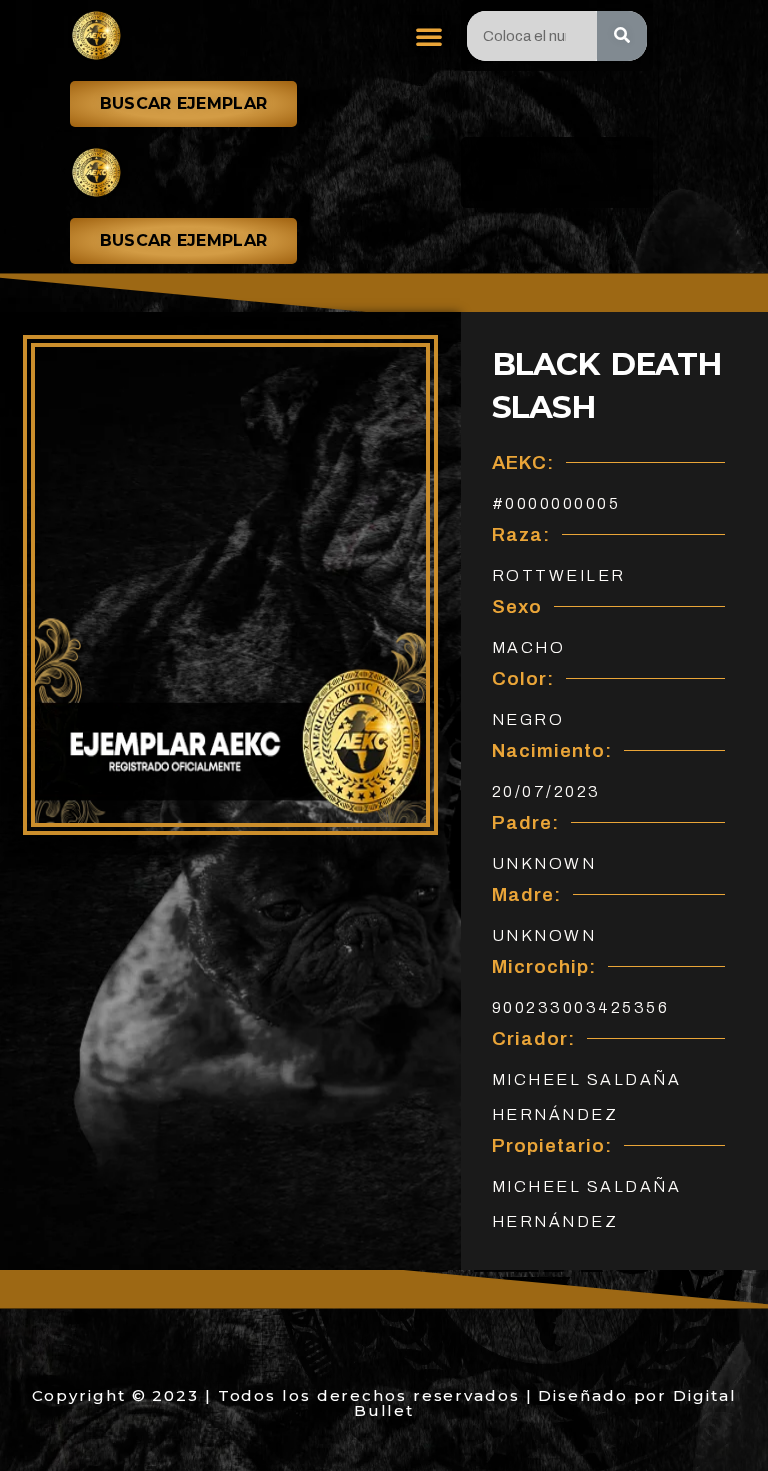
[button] (429, 36)
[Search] (622, 36)
